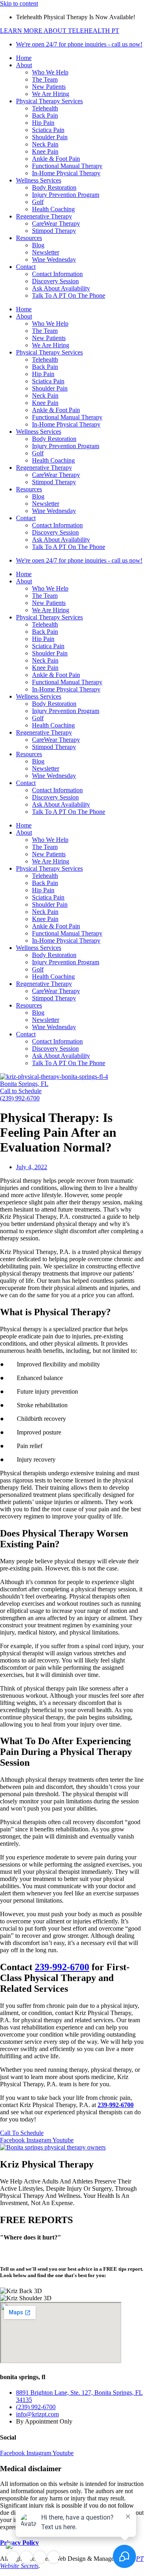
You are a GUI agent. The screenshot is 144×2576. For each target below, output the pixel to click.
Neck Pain (45, 144)
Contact (26, 267)
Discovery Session (55, 281)
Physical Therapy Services (49, 101)
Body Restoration (54, 187)
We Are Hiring (51, 94)
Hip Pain (43, 123)
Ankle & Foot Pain (56, 159)
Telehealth (45, 108)
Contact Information (57, 274)
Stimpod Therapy (54, 231)
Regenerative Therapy (44, 216)
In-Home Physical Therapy (66, 173)
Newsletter (46, 252)
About (24, 65)
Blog (38, 245)
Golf (38, 202)
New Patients (49, 87)
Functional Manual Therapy (67, 166)
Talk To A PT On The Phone (69, 295)
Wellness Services (39, 180)
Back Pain (45, 115)
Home (24, 58)
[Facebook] (13, 2557)
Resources (29, 238)
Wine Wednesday (54, 259)
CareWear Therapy (56, 223)
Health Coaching (53, 209)
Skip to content (19, 3)
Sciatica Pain (48, 130)
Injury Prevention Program (66, 195)
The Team (45, 79)
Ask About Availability (61, 288)
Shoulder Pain (50, 137)
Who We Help (50, 72)
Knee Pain (45, 151)
